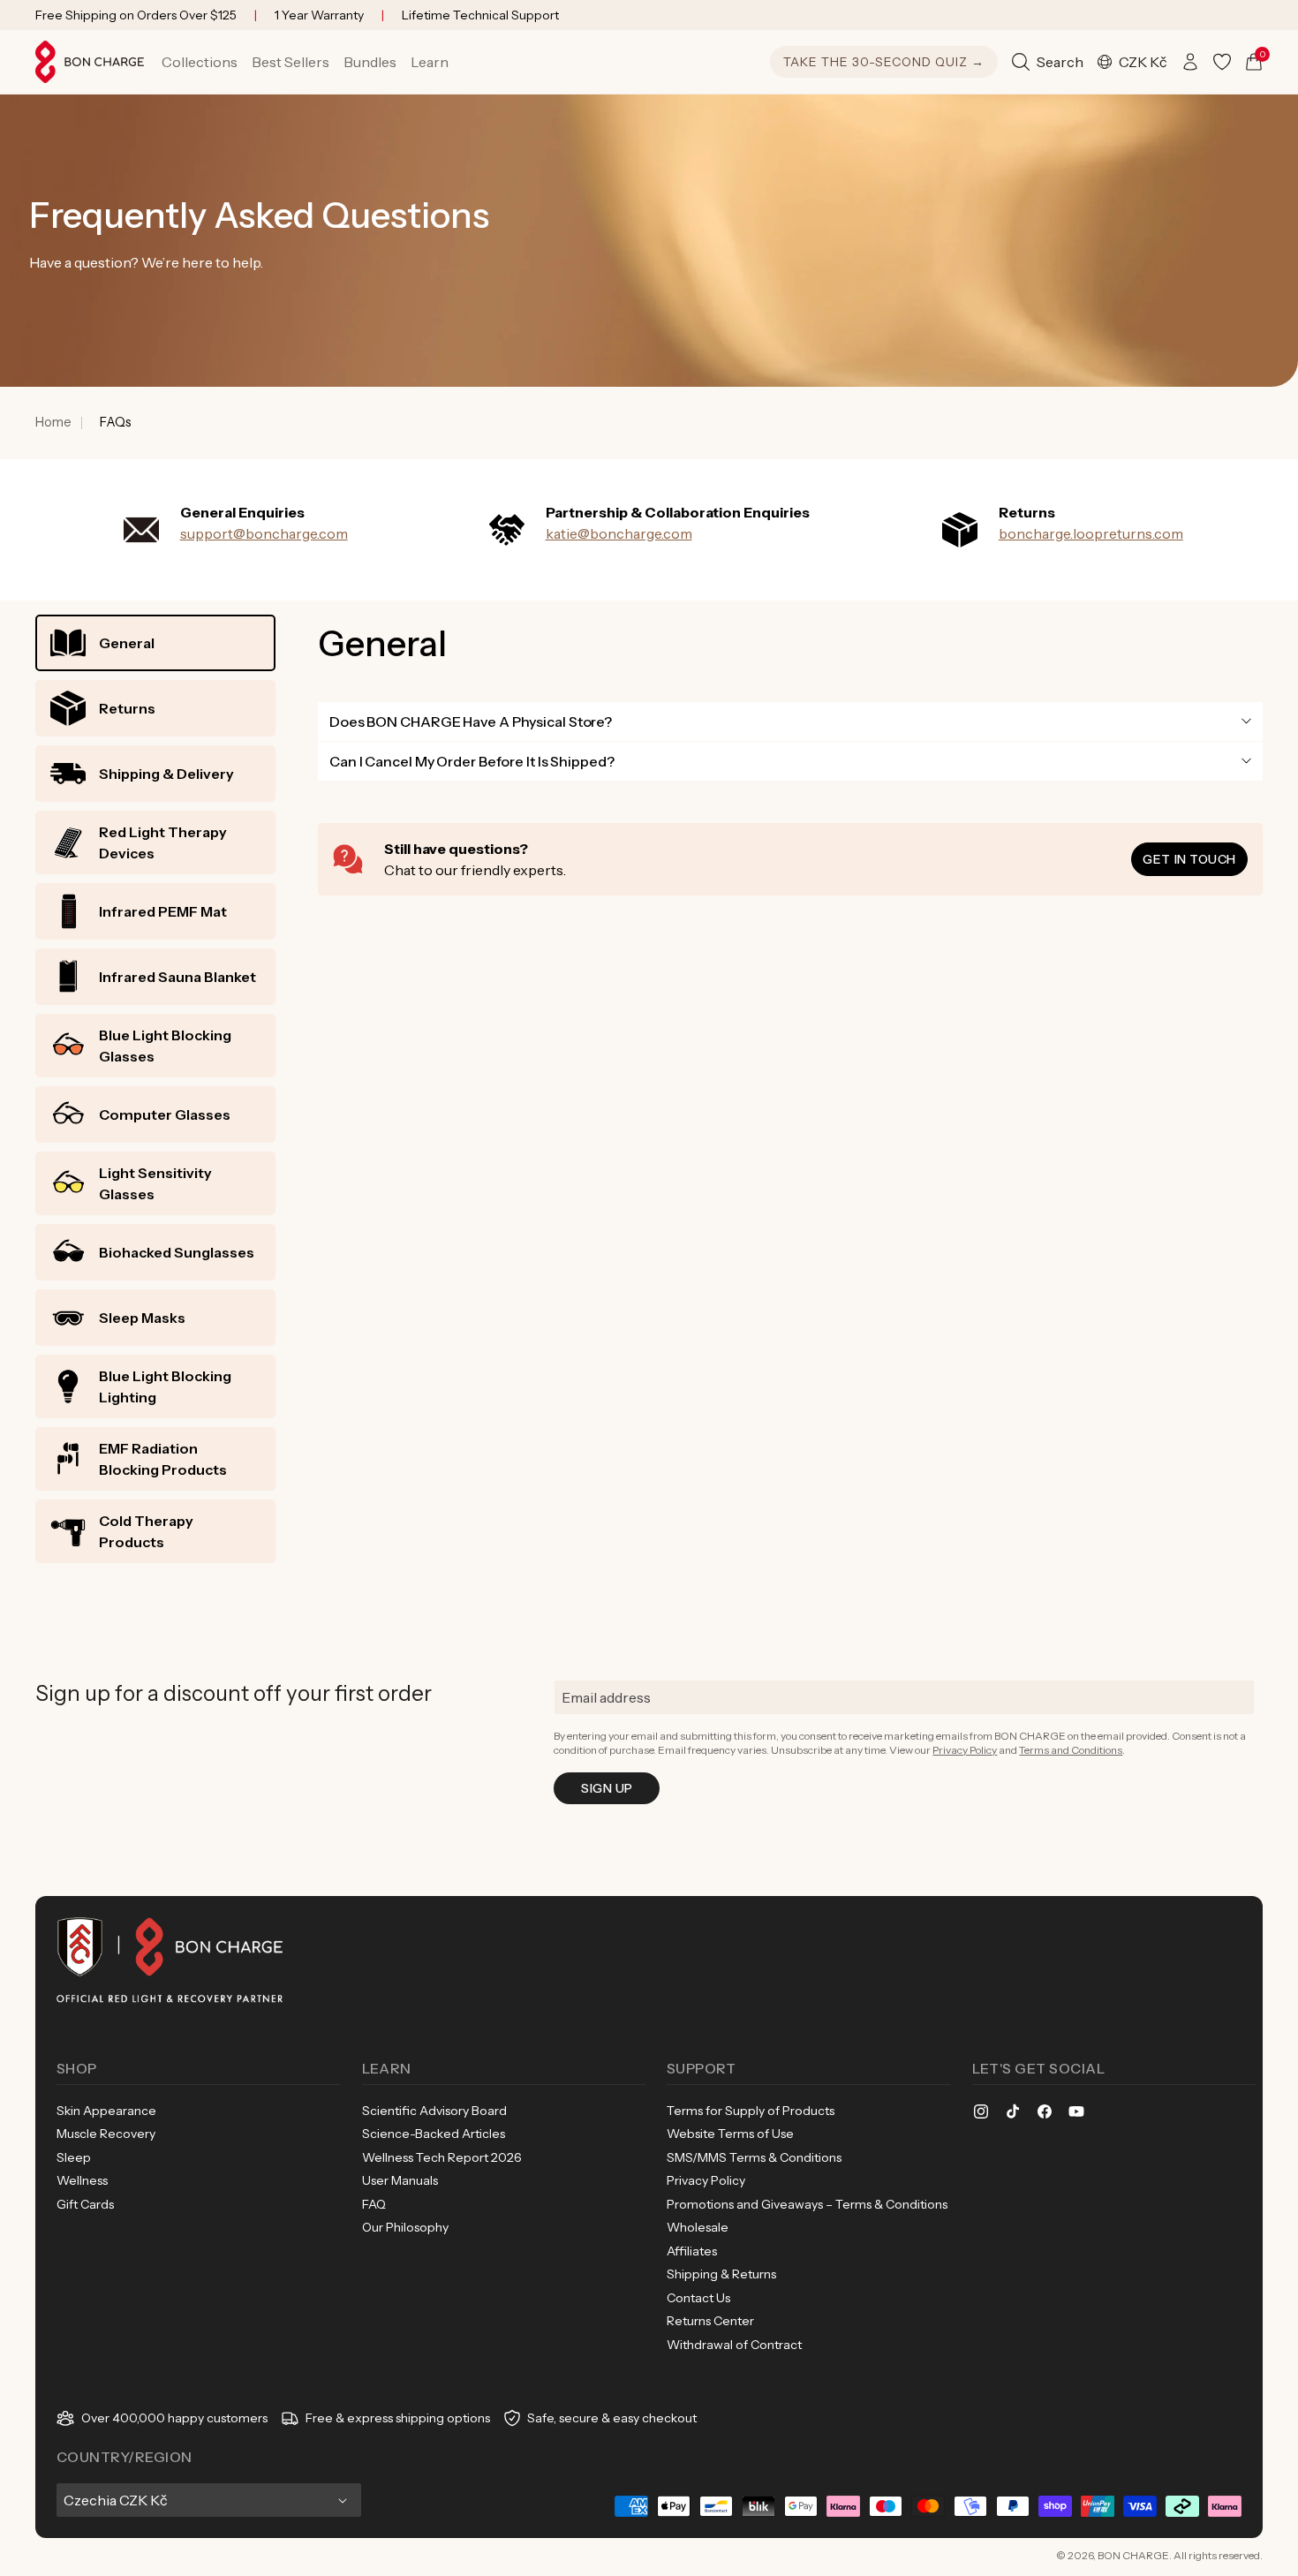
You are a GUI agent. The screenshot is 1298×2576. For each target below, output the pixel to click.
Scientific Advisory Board (434, 2111)
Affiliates (692, 2251)
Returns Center (710, 2321)
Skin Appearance (106, 2111)
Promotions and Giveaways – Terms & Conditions (807, 2204)
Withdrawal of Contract (734, 2345)
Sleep (74, 2157)
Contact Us (698, 2298)
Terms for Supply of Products (751, 2111)
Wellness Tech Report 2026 (442, 2157)
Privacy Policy (965, 1750)
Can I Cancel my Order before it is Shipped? (472, 761)
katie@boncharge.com (619, 533)
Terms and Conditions (1071, 1750)
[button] (200, 62)
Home (53, 422)
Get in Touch (1189, 859)
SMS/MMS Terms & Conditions (754, 2157)
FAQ (374, 2204)
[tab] (155, 643)
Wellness (82, 2180)
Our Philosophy (405, 2227)
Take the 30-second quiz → (884, 62)
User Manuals (400, 2180)
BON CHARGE (1133, 2555)
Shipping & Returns (721, 2274)
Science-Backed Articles (434, 2134)
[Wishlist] (1222, 62)
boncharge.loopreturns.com (1091, 533)
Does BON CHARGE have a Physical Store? (471, 721)
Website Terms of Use (730, 2134)
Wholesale (698, 2227)
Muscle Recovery (106, 2134)
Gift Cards (85, 2204)
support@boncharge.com (264, 533)
